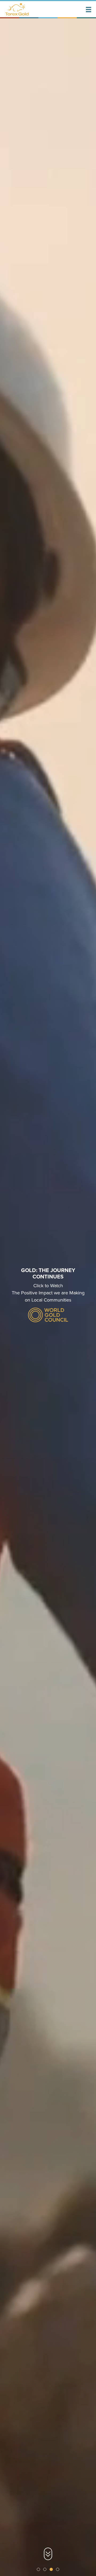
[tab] (38, 2569)
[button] (89, 10)
